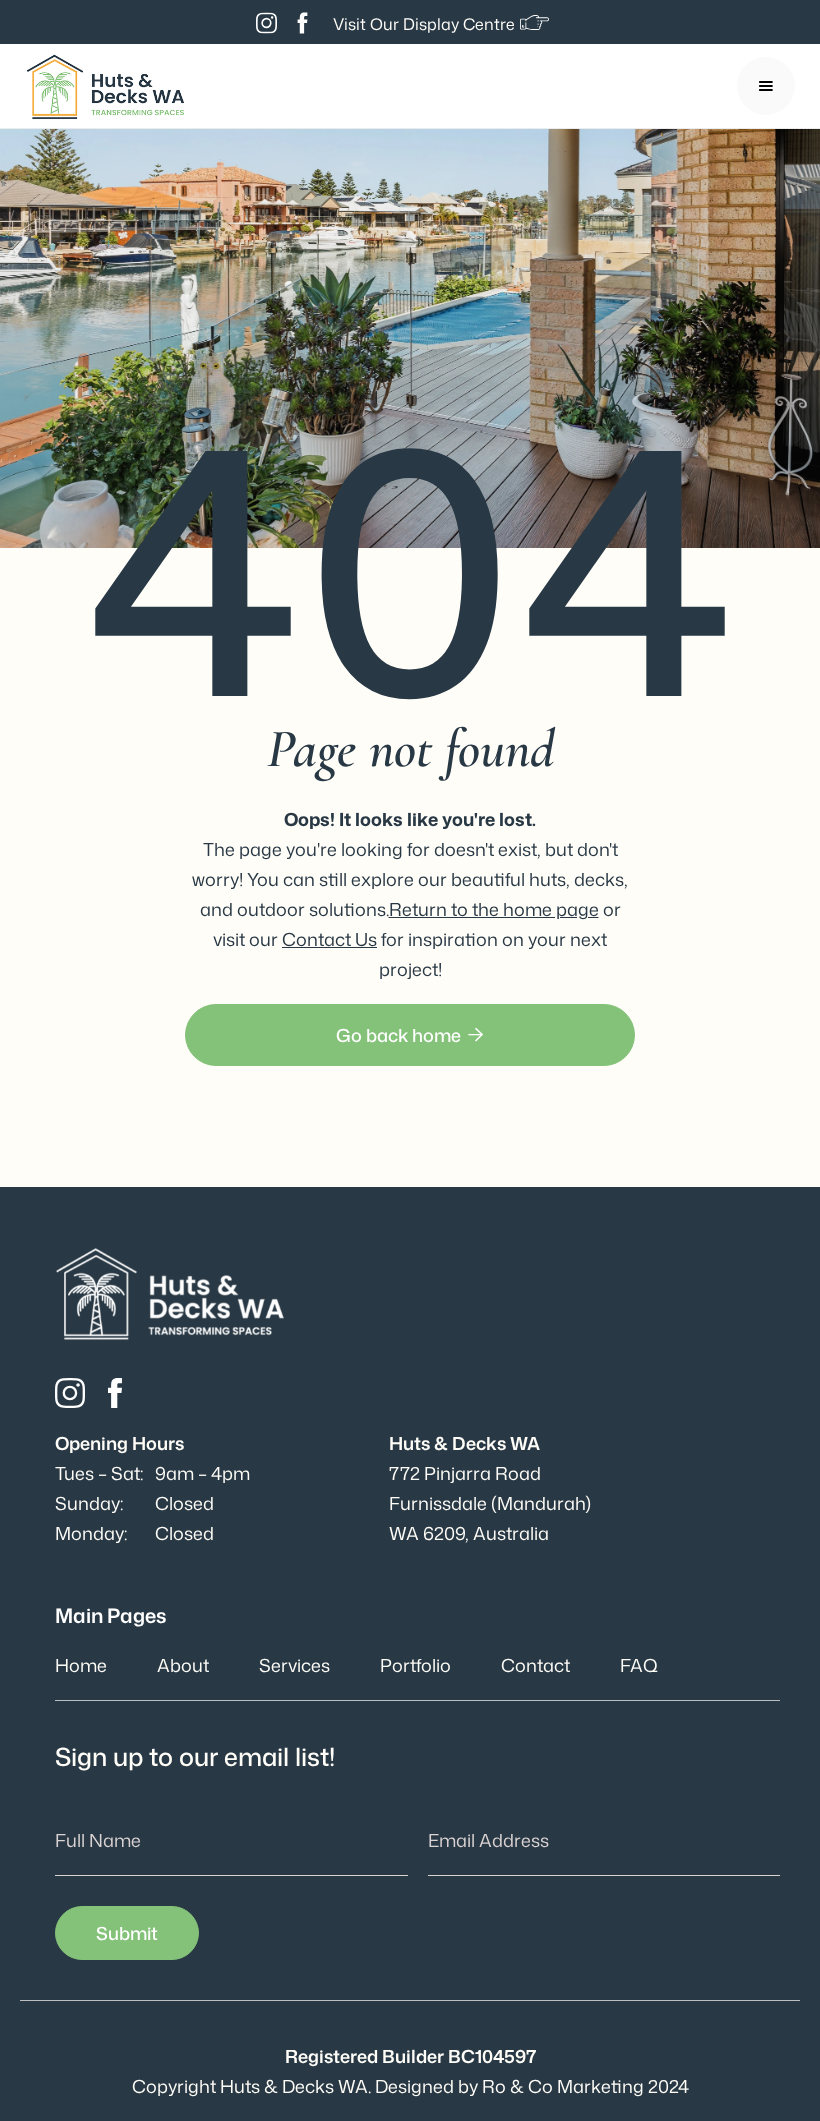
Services (294, 1665)
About (183, 1665)
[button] (766, 86)
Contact (535, 1665)
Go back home (410, 1035)
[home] (105, 86)
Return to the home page (494, 909)
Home (81, 1665)
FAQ (639, 1665)
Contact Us (329, 939)
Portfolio (415, 1665)
